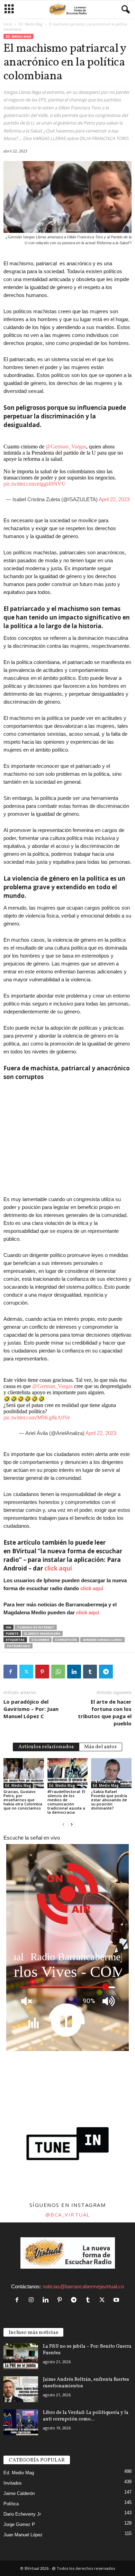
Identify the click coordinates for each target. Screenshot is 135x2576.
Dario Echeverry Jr (22, 2514)
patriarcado (19, 1646)
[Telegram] (106, 1672)
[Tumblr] (90, 1672)
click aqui (88, 1612)
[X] (26, 1672)
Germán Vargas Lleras (102, 1640)
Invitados (13, 2483)
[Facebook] (10, 1672)
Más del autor (101, 1747)
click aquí (58, 1568)
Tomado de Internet (36, 1627)
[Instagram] (33, 2300)
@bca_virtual (68, 2215)
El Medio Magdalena (42, 1633)
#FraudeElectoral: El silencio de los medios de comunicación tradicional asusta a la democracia (66, 1802)
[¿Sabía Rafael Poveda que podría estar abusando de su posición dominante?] (111, 1773)
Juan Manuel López (23, 2535)
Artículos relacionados (46, 1747)
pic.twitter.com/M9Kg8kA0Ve (37, 1418)
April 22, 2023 (114, 499)
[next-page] (72, 1824)
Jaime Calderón (19, 2493)
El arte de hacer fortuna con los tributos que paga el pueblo (105, 1712)
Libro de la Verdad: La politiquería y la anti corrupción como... (86, 2416)
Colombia (40, 1640)
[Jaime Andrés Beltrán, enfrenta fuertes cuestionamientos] (21, 2389)
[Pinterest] (42, 1672)
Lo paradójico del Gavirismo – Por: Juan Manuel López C (31, 1709)
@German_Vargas (66, 447)
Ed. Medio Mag (30, 24)
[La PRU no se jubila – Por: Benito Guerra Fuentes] (21, 2356)
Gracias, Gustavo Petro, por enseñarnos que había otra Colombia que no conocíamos (23, 1800)
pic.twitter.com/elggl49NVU (35, 484)
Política (11, 2504)
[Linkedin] (74, 1672)
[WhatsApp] (58, 1672)
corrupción (66, 1640)
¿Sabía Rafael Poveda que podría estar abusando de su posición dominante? (109, 1800)
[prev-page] (63, 1824)
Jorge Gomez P (19, 2524)
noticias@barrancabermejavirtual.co (83, 2286)
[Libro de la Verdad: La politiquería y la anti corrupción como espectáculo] (21, 2422)
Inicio (8, 24)
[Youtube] (117, 2300)
